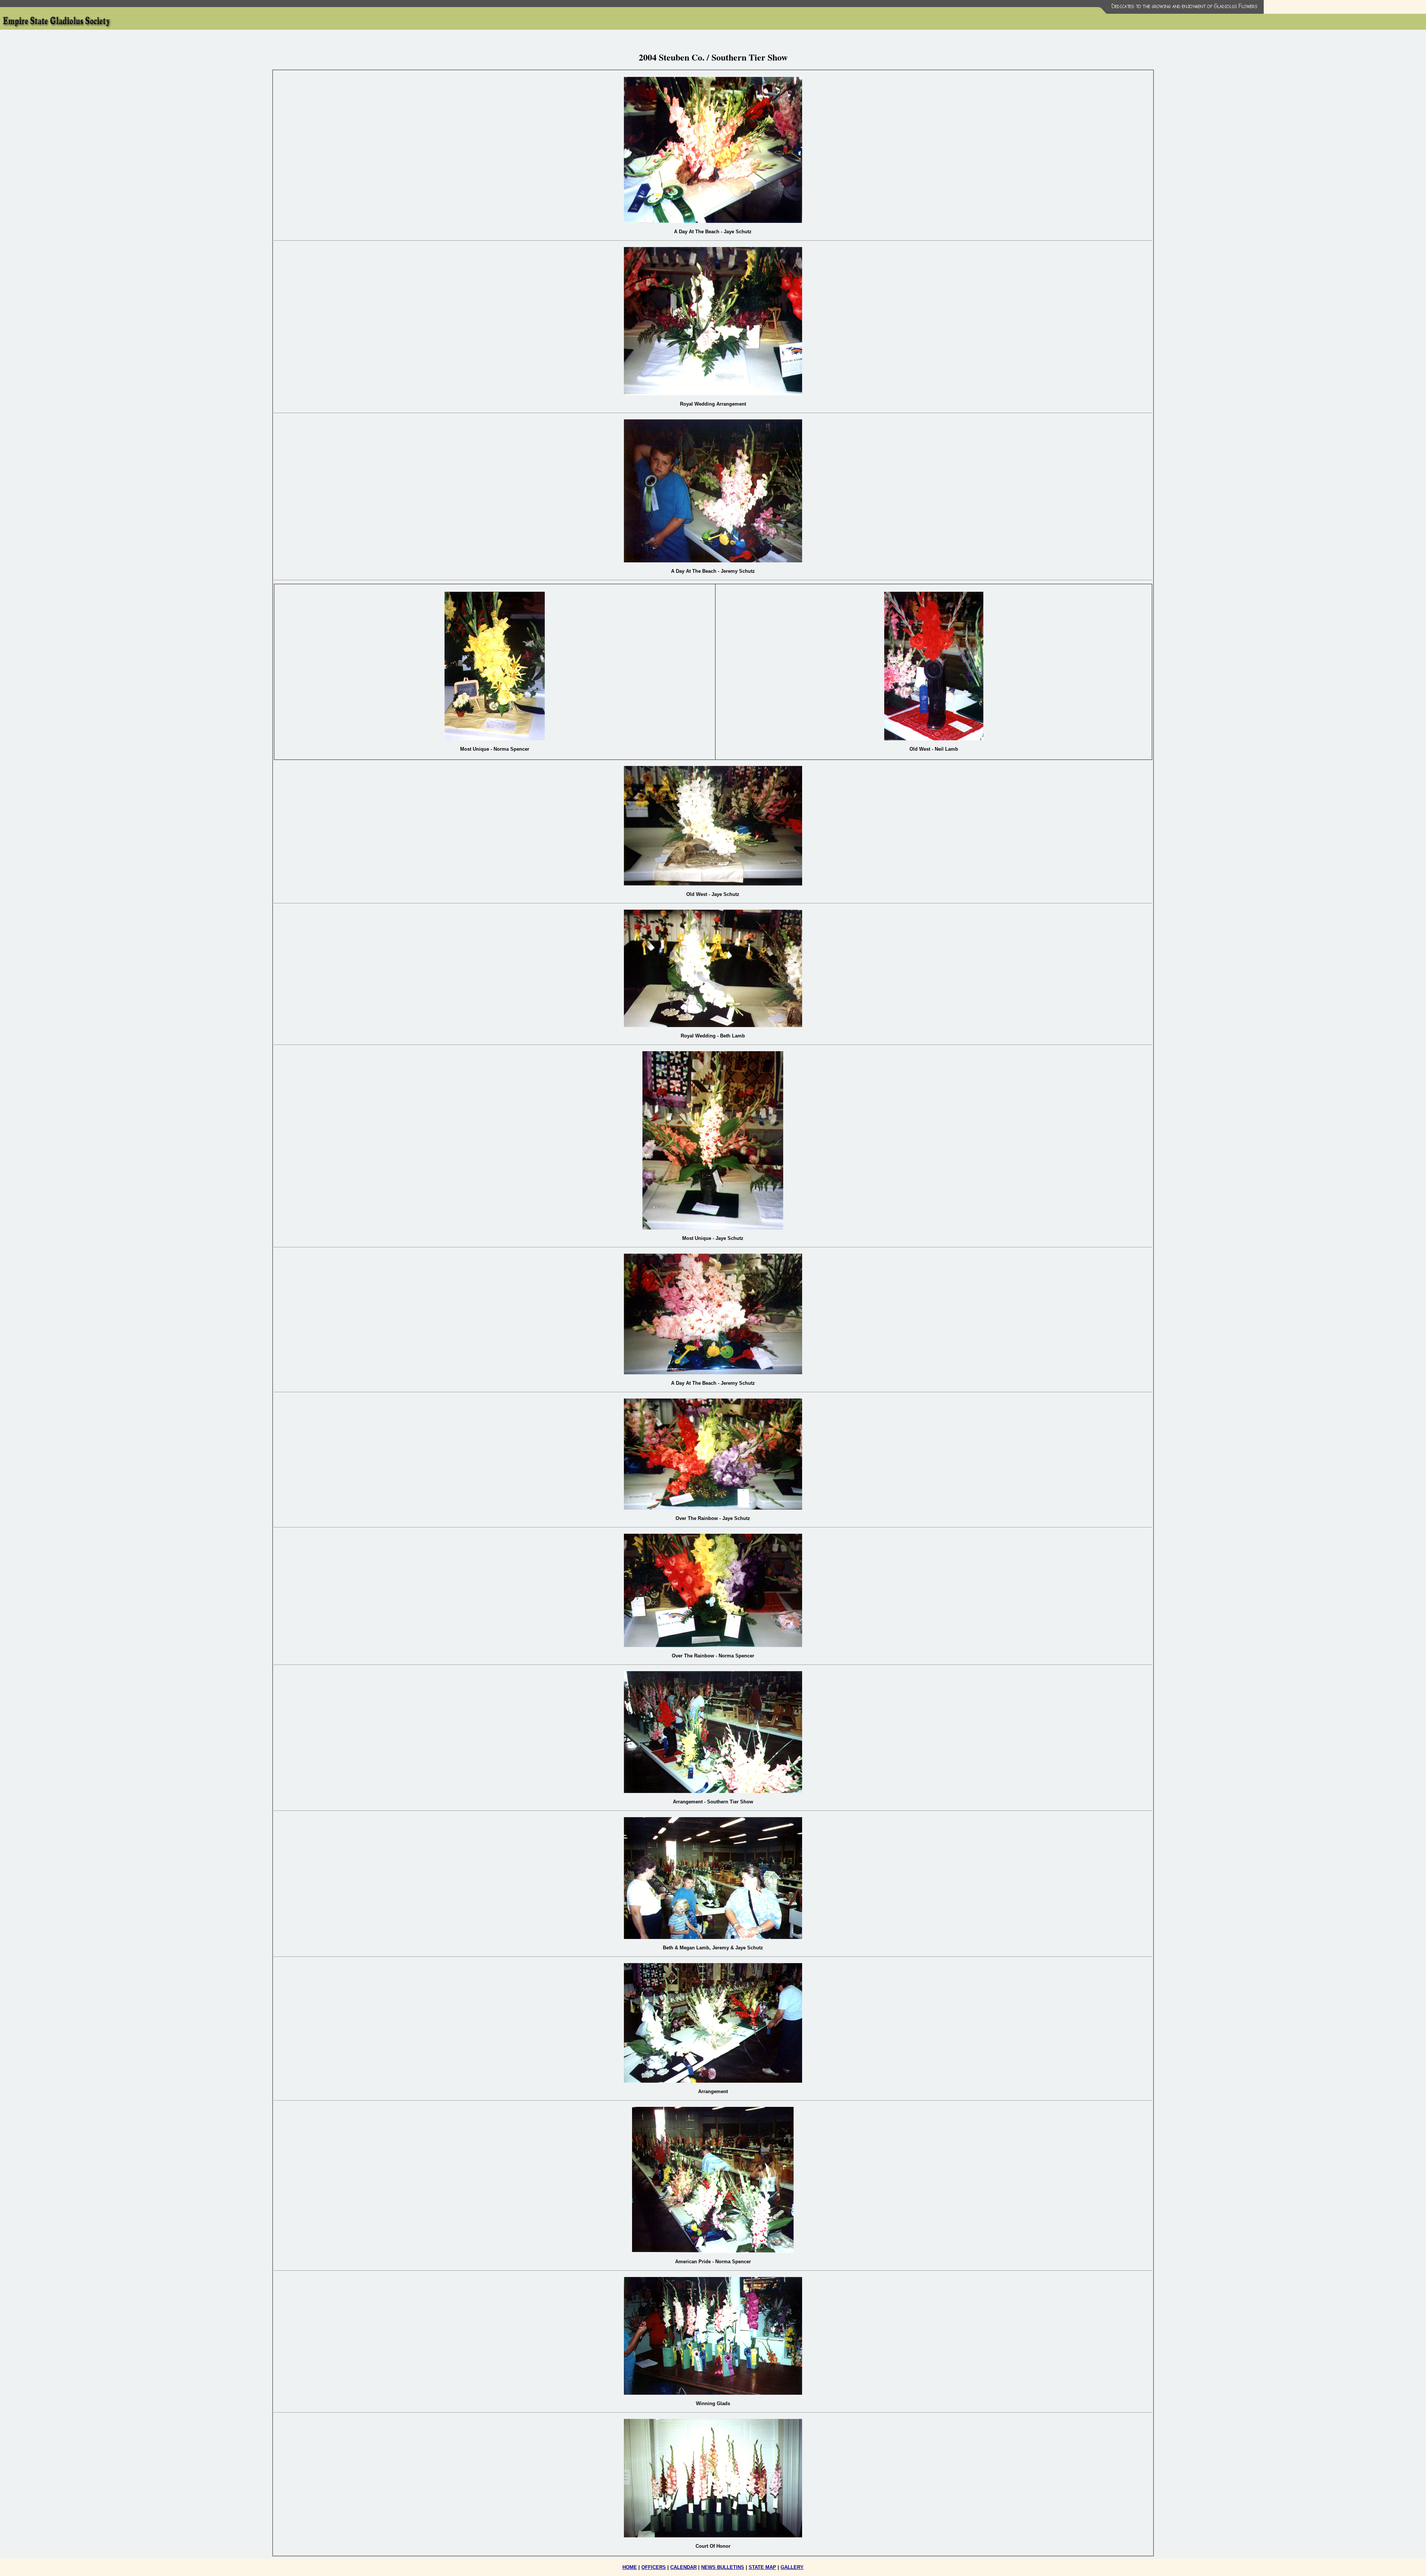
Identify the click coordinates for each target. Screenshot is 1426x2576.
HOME (630, 2567)
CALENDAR (683, 2567)
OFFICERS (654, 2567)
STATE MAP (762, 2567)
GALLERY (792, 2567)
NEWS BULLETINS (723, 2567)
